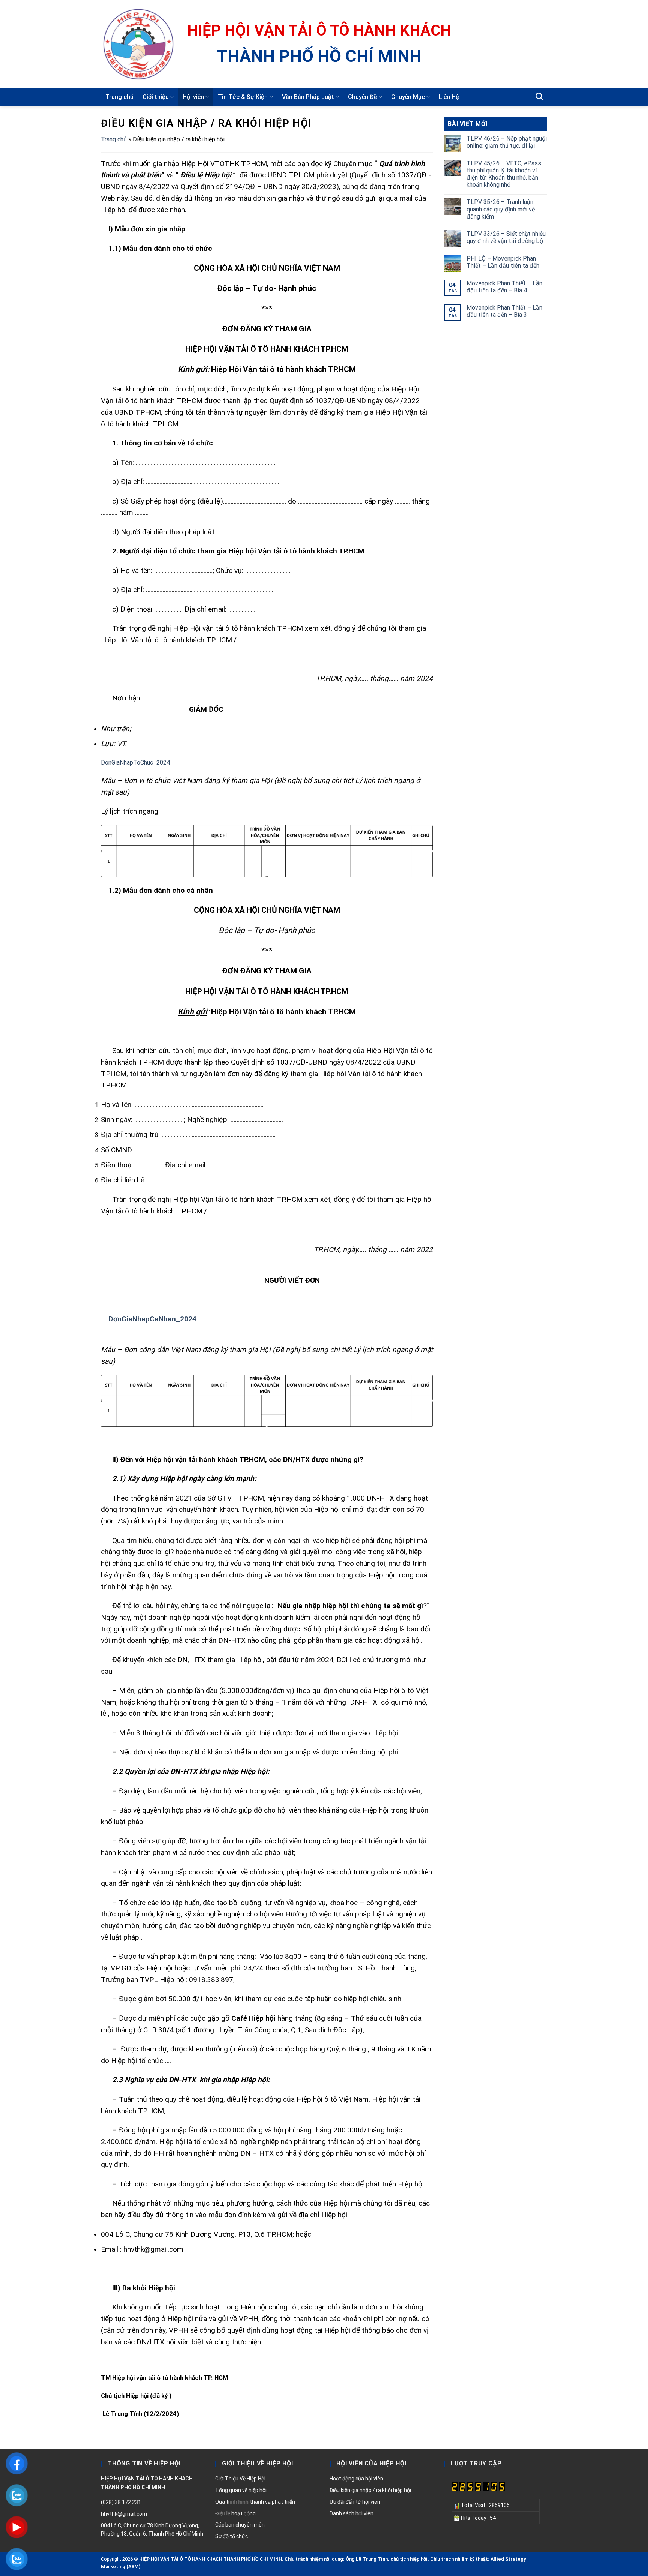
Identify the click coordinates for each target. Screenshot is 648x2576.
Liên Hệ (449, 97)
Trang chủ (119, 97)
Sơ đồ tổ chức (232, 2536)
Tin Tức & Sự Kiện (243, 97)
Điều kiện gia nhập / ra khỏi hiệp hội (370, 2490)
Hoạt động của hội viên (356, 2479)
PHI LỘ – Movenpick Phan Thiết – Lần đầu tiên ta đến (503, 262)
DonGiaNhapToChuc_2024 (135, 762)
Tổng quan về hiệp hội (241, 2490)
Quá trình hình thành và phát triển (255, 2502)
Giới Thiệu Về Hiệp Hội (240, 2479)
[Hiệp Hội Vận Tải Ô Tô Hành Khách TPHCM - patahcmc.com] (138, 44)
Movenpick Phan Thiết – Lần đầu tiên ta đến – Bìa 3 (504, 311)
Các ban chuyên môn (240, 2525)
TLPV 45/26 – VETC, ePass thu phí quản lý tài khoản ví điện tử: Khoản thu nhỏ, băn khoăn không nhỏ (504, 174)
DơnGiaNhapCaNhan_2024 (152, 1319)
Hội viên (193, 97)
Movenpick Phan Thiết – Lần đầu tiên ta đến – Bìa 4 (504, 287)
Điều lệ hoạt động (235, 2513)
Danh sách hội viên (352, 2513)
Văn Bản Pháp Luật (308, 97)
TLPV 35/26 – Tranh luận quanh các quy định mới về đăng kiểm (501, 209)
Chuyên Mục (408, 97)
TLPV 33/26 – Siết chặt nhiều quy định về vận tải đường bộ (506, 237)
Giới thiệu (156, 97)
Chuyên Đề (363, 97)
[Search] (539, 96)
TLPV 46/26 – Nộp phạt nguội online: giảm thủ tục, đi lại (507, 142)
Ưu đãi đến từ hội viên (355, 2502)
